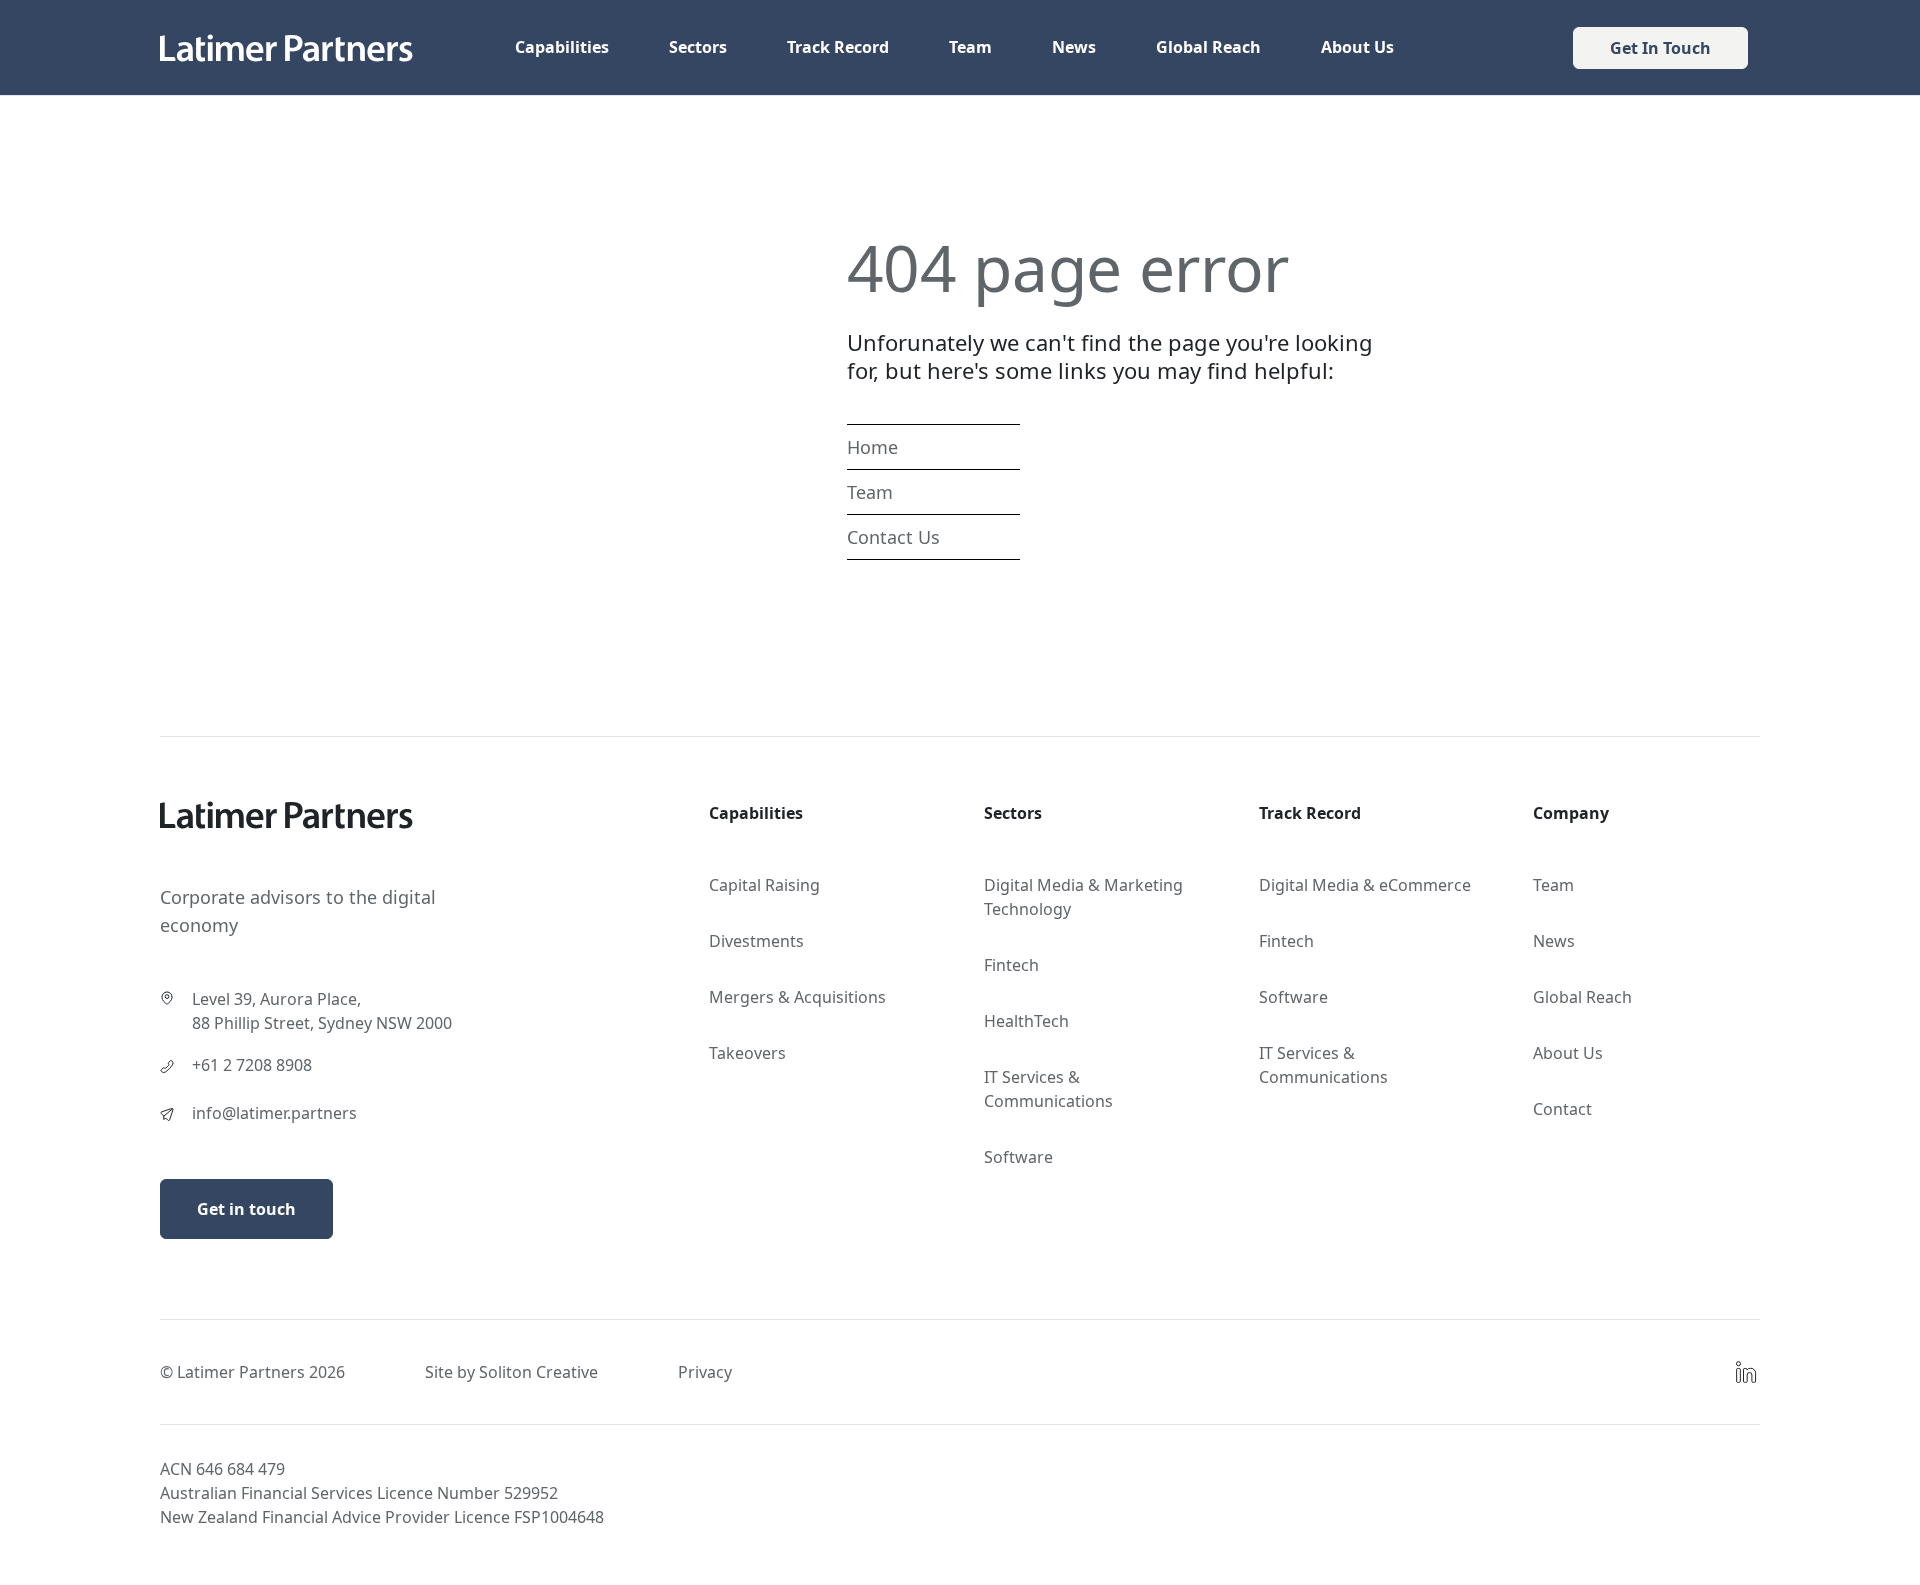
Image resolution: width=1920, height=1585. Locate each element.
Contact (1562, 1109)
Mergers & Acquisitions (797, 997)
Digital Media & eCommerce (1365, 885)
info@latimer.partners (274, 1113)
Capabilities (562, 47)
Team (970, 47)
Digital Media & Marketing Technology (1083, 897)
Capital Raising (764, 885)
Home (872, 447)
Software (1018, 1157)
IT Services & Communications (1048, 1089)
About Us (1357, 47)
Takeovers (747, 1053)
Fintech (1011, 965)
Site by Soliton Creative (511, 1372)
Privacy (705, 1372)
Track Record (838, 47)
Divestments (756, 941)
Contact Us (893, 537)
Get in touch (246, 1209)
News (1074, 47)
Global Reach (1208, 47)
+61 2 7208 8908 (252, 1065)
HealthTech (1026, 1021)
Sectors (698, 47)
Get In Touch (1660, 48)
